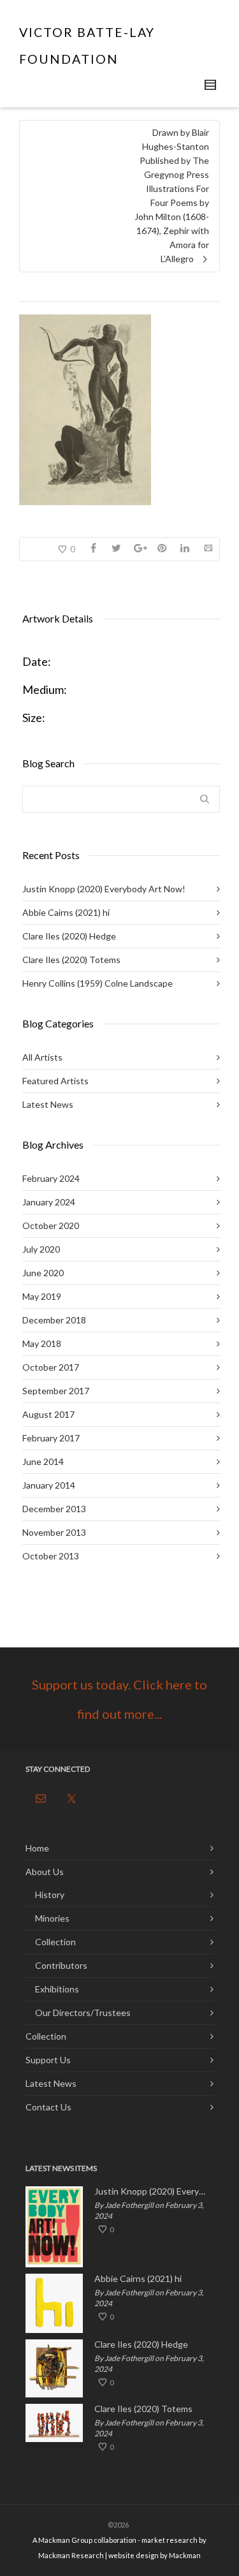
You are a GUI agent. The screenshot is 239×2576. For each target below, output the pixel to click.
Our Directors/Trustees (83, 2013)
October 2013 (51, 1556)
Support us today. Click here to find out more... (119, 1699)
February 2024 (51, 1178)
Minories (52, 1918)
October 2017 (51, 1367)
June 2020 (43, 1273)
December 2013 (54, 1509)
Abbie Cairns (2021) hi (66, 912)
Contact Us (48, 2107)
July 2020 (41, 1249)
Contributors (61, 1965)
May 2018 (42, 1343)
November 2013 (54, 1532)
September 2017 (56, 1391)
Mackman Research (71, 2555)
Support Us (48, 2060)
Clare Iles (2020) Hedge (69, 936)
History (50, 1895)
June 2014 (43, 1461)
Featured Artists (55, 1081)
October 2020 (51, 1225)
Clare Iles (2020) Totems (71, 960)
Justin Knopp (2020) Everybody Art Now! (104, 889)
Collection (55, 1942)
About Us (45, 1872)
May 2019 (42, 1296)
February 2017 (51, 1438)
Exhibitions (57, 1989)
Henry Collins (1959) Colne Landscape (98, 983)
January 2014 (49, 1485)
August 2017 (48, 1414)
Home (37, 1848)
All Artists (42, 1057)
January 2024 (49, 1202)
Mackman (185, 2555)
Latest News (48, 1104)
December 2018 (54, 1320)
